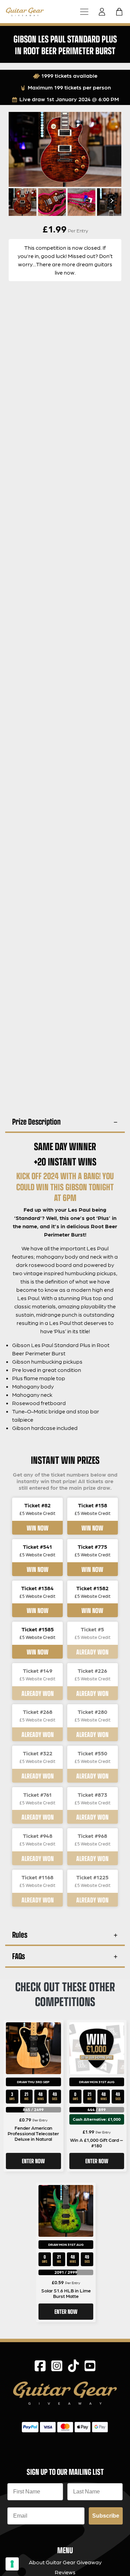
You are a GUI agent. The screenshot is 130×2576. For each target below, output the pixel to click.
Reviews (65, 2572)
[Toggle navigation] (84, 12)
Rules (20, 1934)
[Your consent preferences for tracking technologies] (12, 2564)
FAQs (19, 1956)
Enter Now (33, 2161)
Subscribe (106, 2516)
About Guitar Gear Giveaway (65, 2562)
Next (111, 201)
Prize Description (36, 1121)
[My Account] (104, 12)
